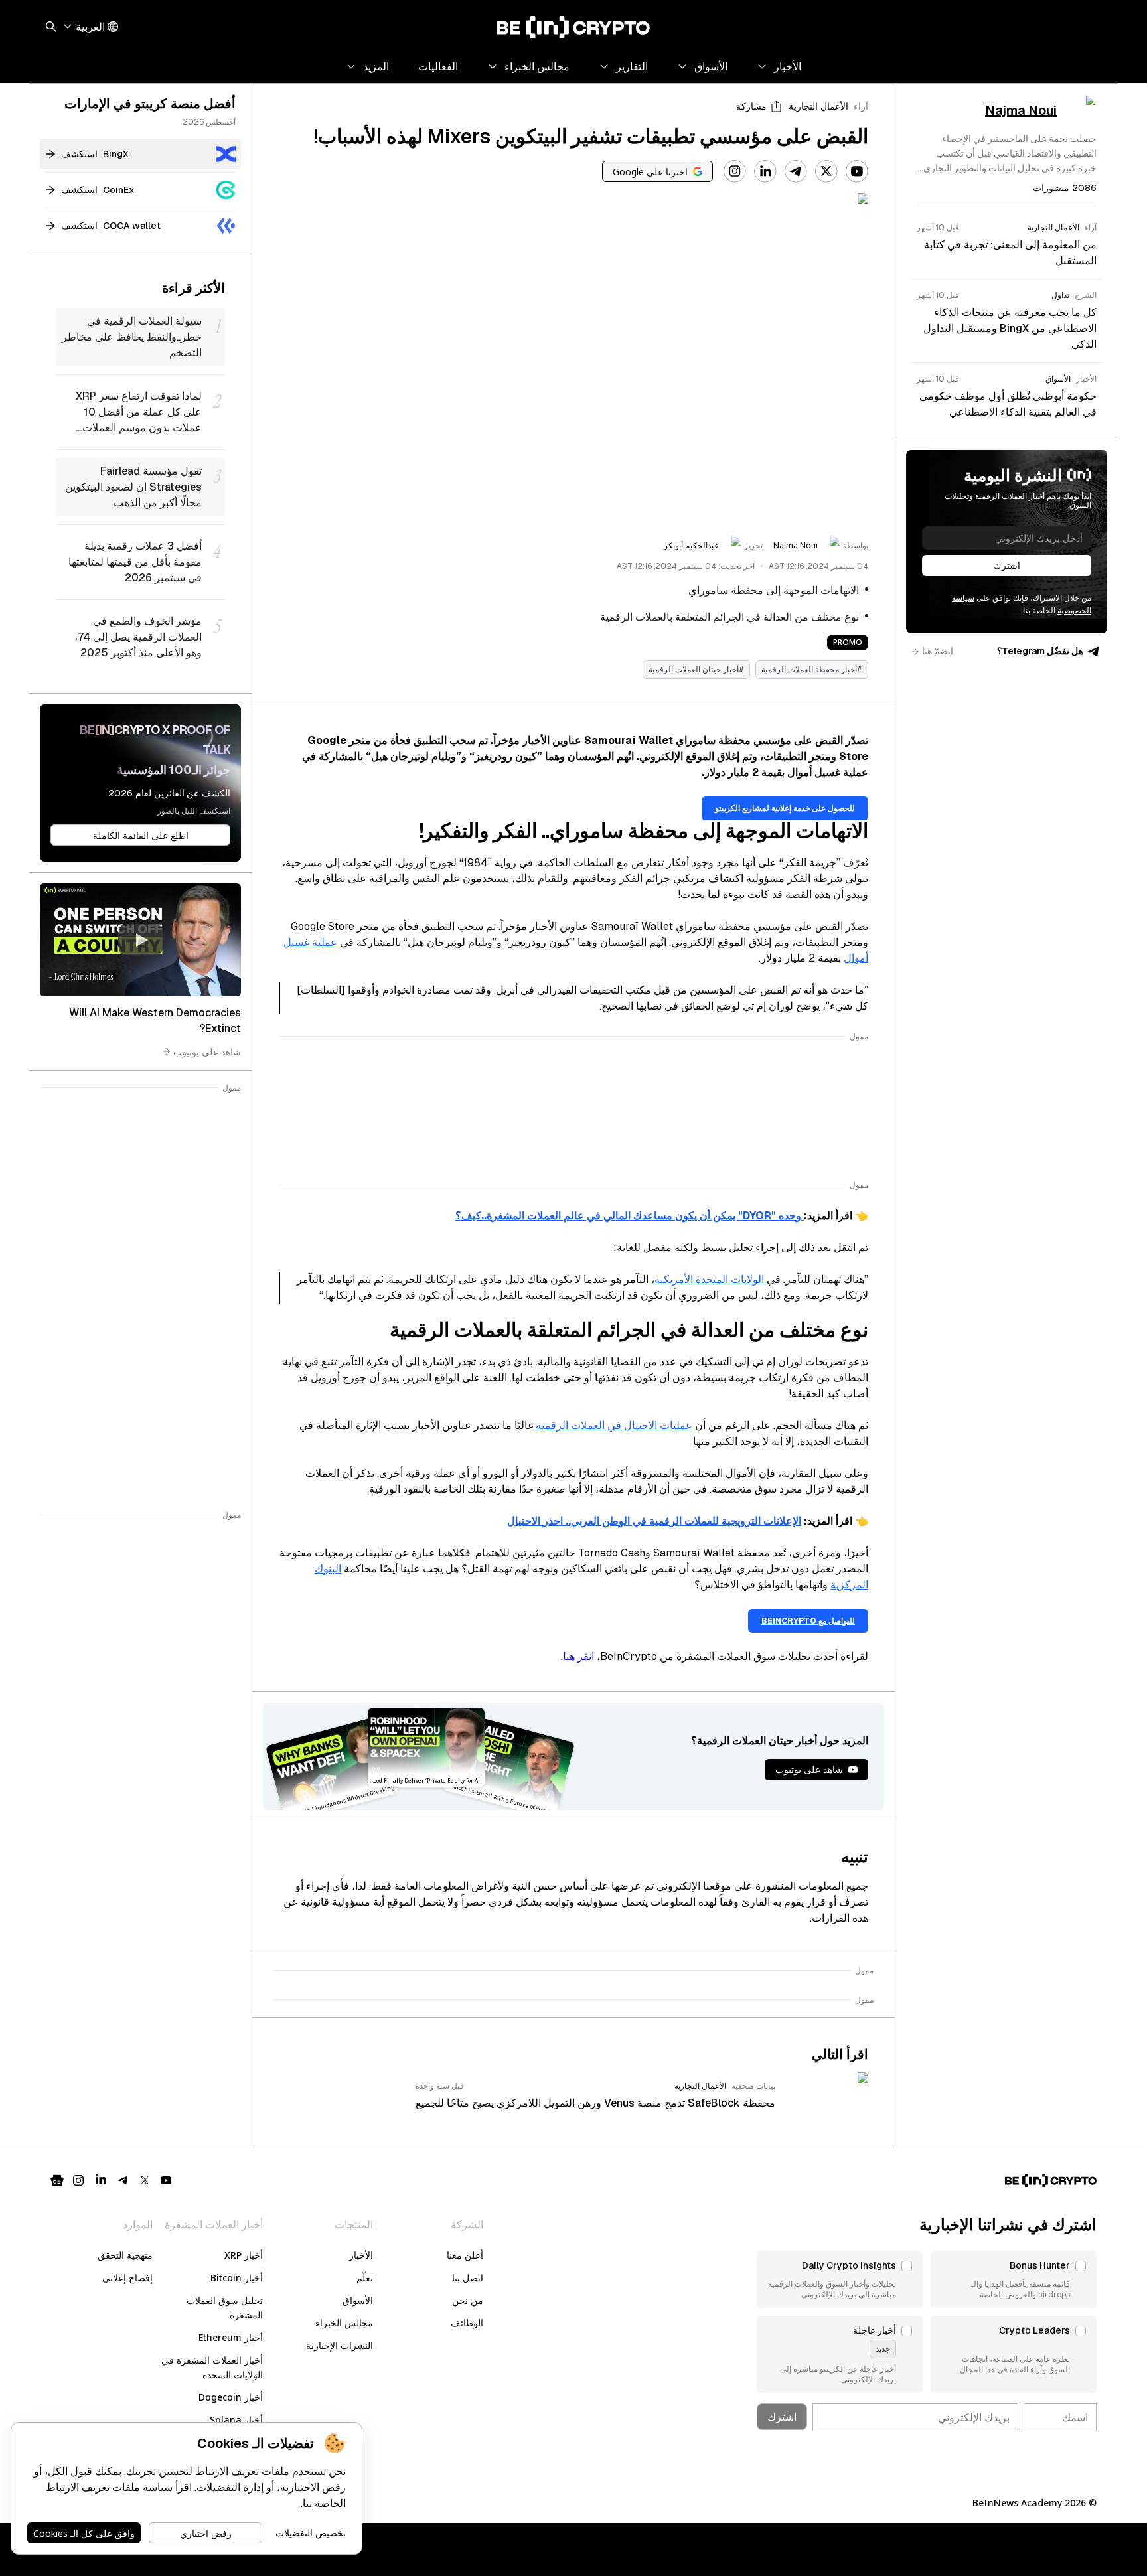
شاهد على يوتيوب (207, 1051)
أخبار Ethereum (231, 2337)
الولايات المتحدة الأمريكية (711, 1279)
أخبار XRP (244, 2255)
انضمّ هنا (938, 651)
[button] (1014, 2279)
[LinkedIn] (765, 171)
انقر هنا (578, 1656)
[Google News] (57, 2180)
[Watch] (140, 940)
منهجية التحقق (125, 2255)
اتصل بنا (468, 2278)
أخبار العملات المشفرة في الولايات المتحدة (212, 2367)
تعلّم (365, 2278)
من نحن (468, 2300)
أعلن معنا (465, 2255)
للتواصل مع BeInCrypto (808, 1621)
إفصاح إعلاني (127, 2278)
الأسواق (358, 2300)
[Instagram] (735, 171)
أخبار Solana (236, 2420)
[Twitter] (826, 171)
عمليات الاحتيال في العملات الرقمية (613, 1425)
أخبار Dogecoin (231, 2397)
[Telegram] (796, 171)
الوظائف (467, 2323)
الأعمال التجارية (818, 106)
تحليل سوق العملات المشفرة (225, 2308)
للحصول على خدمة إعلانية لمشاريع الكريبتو (785, 808)
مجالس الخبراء (344, 2323)
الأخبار (361, 2255)
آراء (861, 106)
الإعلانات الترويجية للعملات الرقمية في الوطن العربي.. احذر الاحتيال (654, 1521)
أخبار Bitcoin (237, 2278)
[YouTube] (857, 171)
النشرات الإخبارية (340, 2345)
